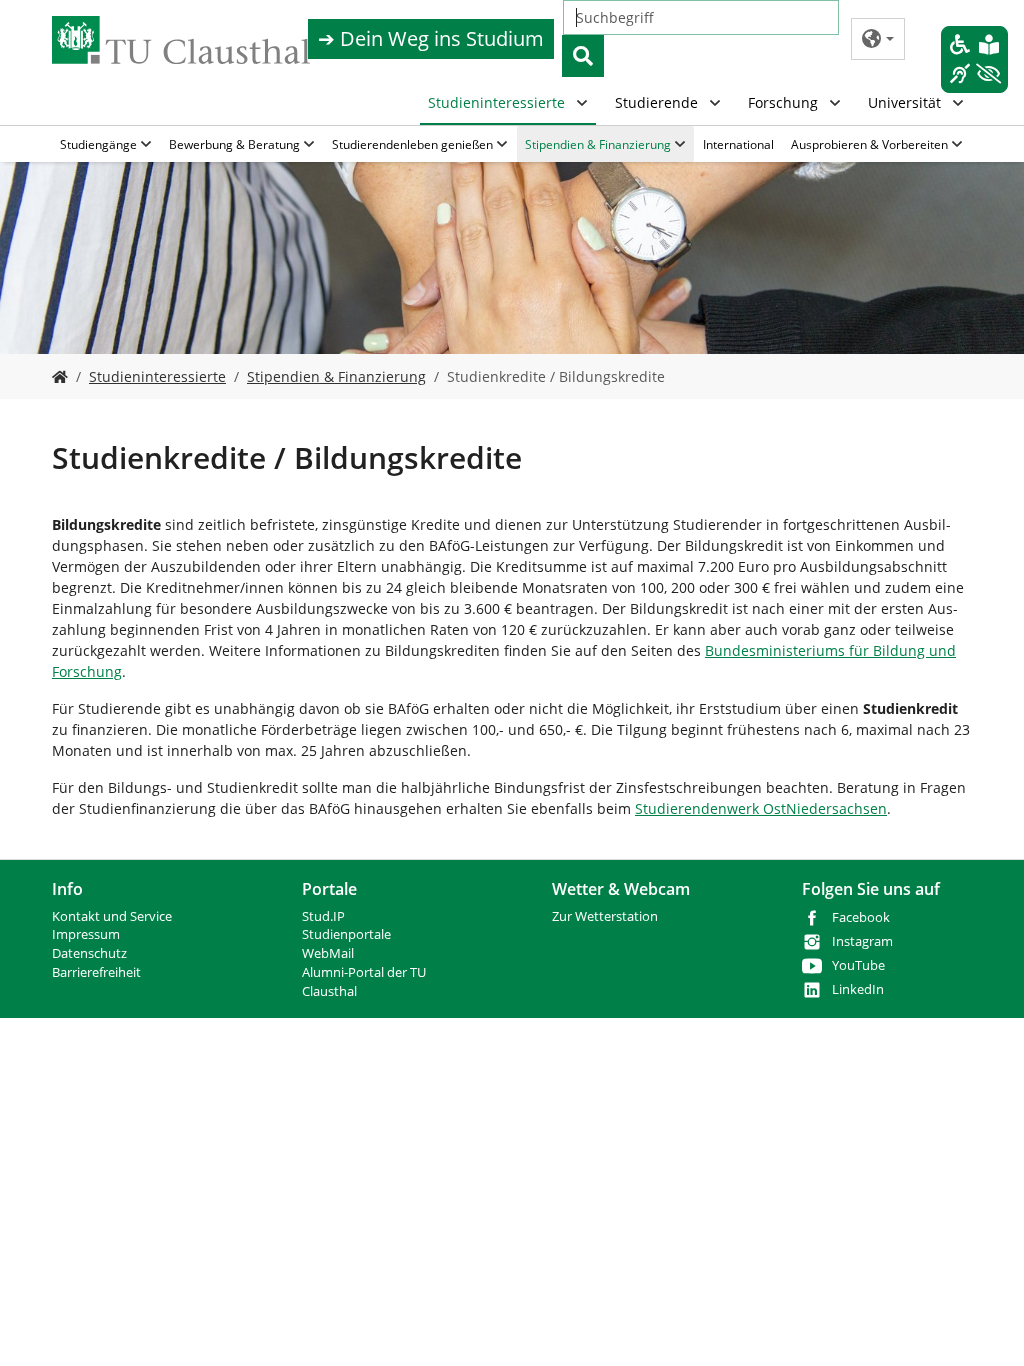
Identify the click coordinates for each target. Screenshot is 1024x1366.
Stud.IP (323, 916)
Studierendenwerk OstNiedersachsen (761, 808)
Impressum (86, 934)
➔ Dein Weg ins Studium (431, 38)
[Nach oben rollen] (983, 1325)
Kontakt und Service (112, 916)
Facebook (861, 917)
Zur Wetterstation (605, 916)
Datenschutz (89, 953)
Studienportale (346, 934)
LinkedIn (858, 989)
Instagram (862, 941)
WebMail (328, 953)
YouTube (858, 965)
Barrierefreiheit (96, 972)
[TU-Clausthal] (181, 40)
